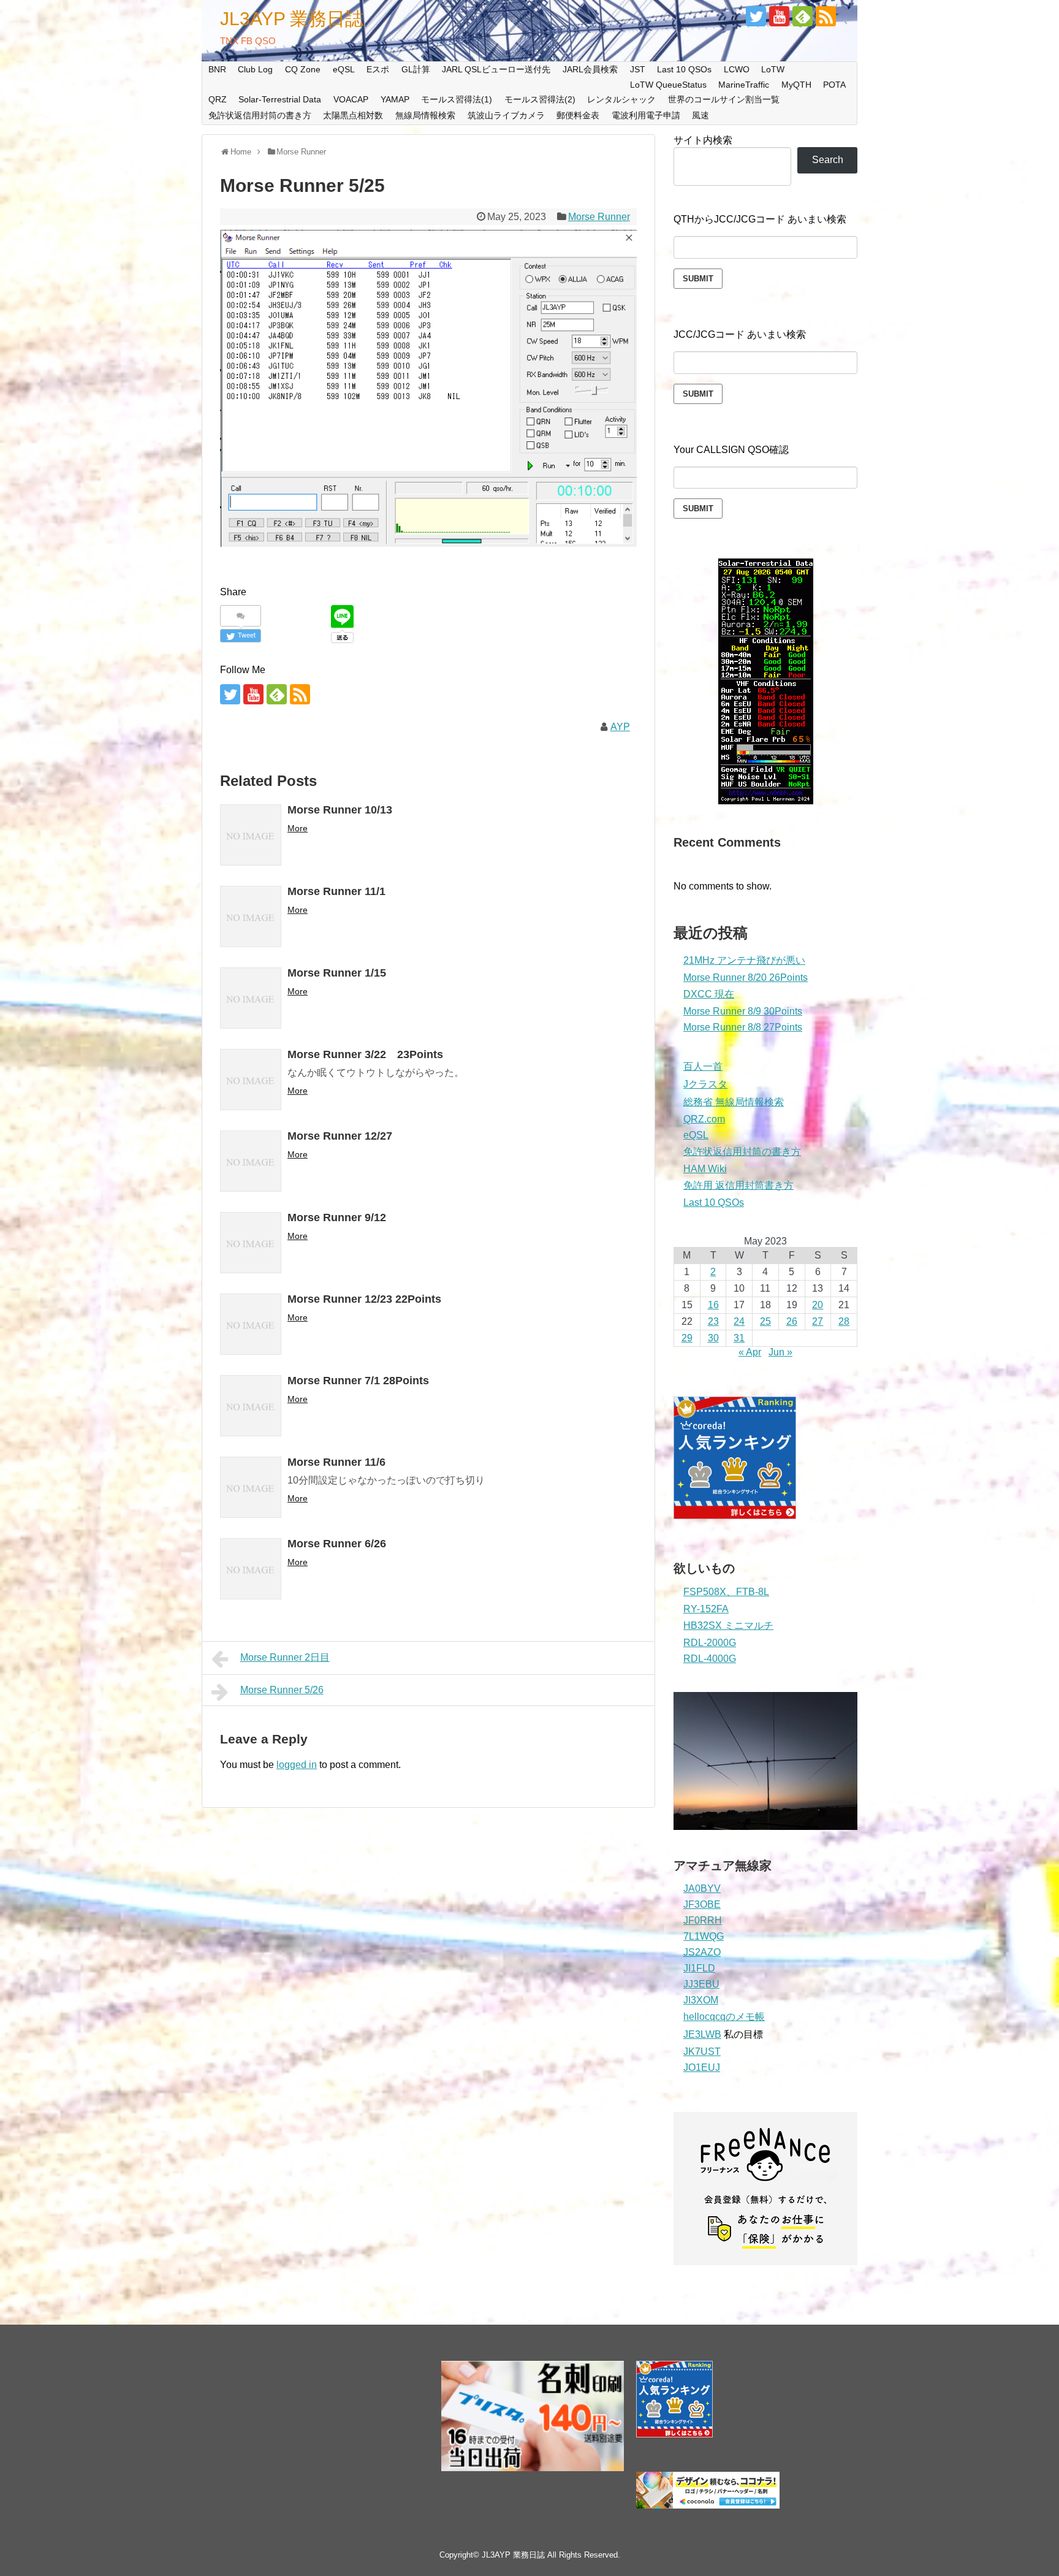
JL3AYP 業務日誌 (292, 19)
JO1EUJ (702, 2067)
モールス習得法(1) (457, 99)
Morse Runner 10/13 (340, 810)
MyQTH (796, 85)
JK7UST (702, 2052)
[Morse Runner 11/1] (251, 916)
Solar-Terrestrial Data (280, 99)
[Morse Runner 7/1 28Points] (251, 1406)
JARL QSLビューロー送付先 (496, 69)
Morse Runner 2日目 (285, 1657)
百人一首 (703, 1066)
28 (844, 1321)
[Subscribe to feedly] (803, 16)
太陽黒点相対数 (353, 115)
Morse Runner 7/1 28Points (358, 1381)
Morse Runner (599, 217)
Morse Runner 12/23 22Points (364, 1299)
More (298, 828)
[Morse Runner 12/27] (251, 1161)
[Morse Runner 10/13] (251, 835)
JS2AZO (702, 1952)
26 (792, 1321)
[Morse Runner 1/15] (251, 998)
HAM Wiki (705, 1169)
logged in (297, 1765)
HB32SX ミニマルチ (728, 1625)
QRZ (218, 99)
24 (739, 1321)
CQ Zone (303, 69)
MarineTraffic (744, 85)
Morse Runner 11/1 (336, 891)
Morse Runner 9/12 (337, 1218)
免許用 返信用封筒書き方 (738, 1185)
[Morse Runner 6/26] (251, 1569)
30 (713, 1338)
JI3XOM (701, 2000)
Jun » (780, 1352)
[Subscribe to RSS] (826, 16)
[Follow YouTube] (779, 16)
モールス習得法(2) (540, 99)
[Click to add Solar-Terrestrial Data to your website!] (766, 801)
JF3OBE (702, 1904)
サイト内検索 (703, 140)
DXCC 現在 (709, 994)
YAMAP (395, 99)
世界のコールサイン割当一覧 (724, 99)
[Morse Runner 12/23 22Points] (251, 1324)
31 (739, 1338)
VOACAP (351, 99)
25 (765, 1321)
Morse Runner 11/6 (336, 1462)
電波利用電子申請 (646, 115)
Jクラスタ (705, 1084)
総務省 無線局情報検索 (734, 1102)
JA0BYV (702, 1888)
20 (818, 1305)
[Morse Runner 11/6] (251, 1487)
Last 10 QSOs (684, 69)
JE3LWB (702, 2034)
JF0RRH (703, 1920)
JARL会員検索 (590, 69)
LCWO (737, 69)
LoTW (773, 69)
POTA (834, 85)
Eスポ (378, 69)
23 (713, 1321)
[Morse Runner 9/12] (251, 1243)
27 (818, 1321)
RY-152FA (706, 1609)
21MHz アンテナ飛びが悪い (744, 960)
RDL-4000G (710, 1659)
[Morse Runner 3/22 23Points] (251, 1080)
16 (713, 1305)
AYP (620, 727)
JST (638, 69)
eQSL (344, 69)
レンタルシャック (621, 99)
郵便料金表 (578, 115)
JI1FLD (699, 1968)
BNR (217, 69)
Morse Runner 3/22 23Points (365, 1054)
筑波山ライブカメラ (506, 115)
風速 (700, 115)
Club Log (255, 69)
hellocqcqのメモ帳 (724, 2017)
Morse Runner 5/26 (282, 1690)
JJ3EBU (701, 1984)
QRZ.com (704, 1119)
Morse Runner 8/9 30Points (743, 1011)
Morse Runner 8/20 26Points (746, 977)
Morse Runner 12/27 (340, 1136)
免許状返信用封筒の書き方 (260, 115)
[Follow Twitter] (756, 16)
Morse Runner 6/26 (337, 1544)
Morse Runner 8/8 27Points (743, 1027)
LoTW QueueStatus (668, 85)
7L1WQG (704, 1936)
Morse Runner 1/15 (337, 973)
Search (828, 160)
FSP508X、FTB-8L (726, 1592)
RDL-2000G (710, 1643)
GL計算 (416, 69)
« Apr (750, 1352)
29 (687, 1338)
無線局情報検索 (425, 115)
